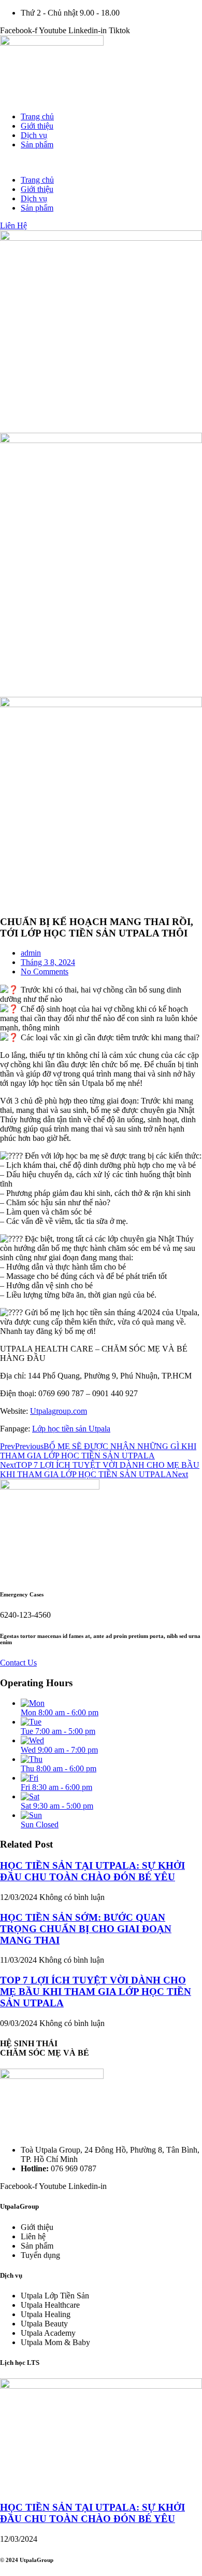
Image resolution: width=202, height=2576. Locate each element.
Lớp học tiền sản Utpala (71, 1429)
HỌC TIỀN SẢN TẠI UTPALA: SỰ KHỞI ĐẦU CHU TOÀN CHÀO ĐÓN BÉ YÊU (92, 1871)
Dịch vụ (34, 135)
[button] (101, 162)
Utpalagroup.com (59, 1411)
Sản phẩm (37, 144)
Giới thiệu (37, 126)
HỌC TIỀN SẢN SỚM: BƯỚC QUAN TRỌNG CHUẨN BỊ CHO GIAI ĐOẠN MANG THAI (86, 1929)
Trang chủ (37, 116)
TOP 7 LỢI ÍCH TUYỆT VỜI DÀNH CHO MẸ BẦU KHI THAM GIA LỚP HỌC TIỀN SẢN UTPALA (96, 1992)
